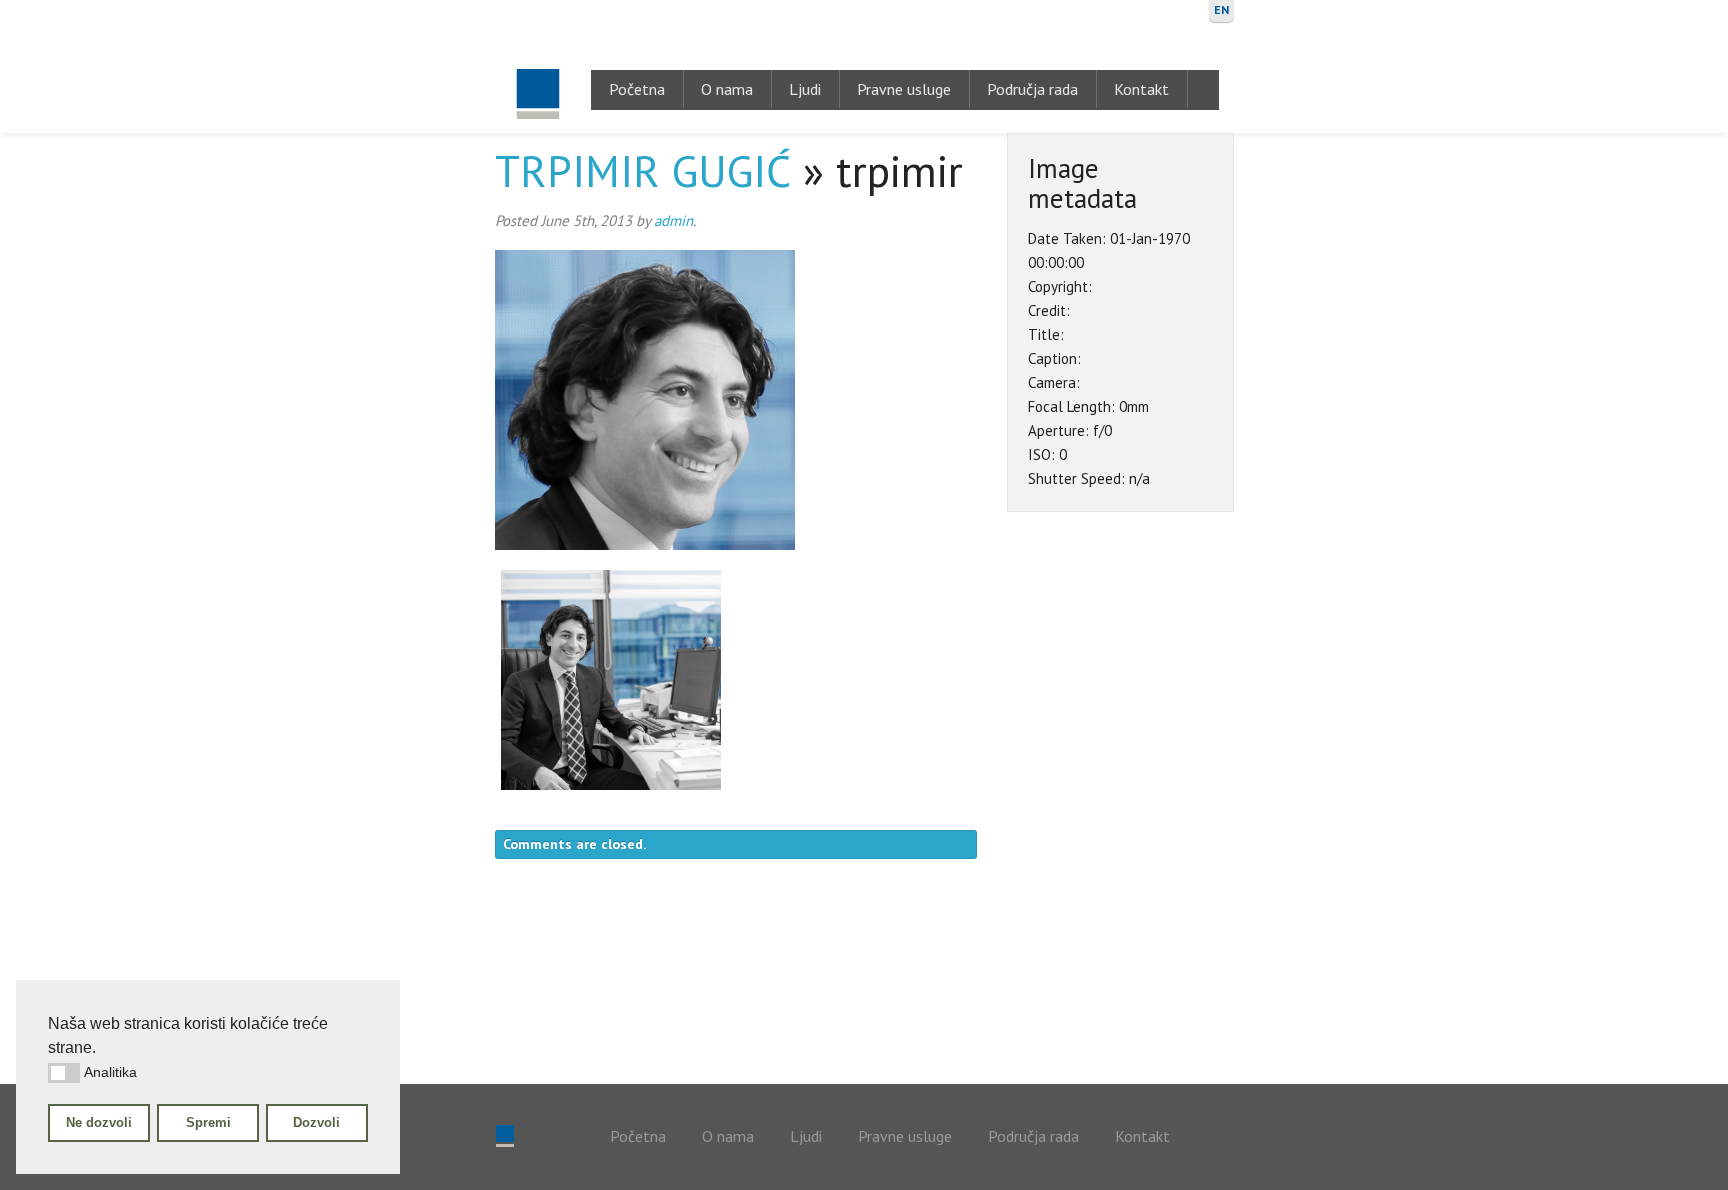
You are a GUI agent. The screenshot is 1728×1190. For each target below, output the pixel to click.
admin (673, 220)
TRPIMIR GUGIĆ (643, 170)
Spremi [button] (208, 1123)
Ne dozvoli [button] (99, 1123)
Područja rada (1032, 89)
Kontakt (1141, 89)
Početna (637, 89)
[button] (64, 1073)
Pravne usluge (904, 89)
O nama (727, 89)
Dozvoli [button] (316, 1123)
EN (1221, 9)
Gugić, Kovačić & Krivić (537, 66)
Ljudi (805, 89)
